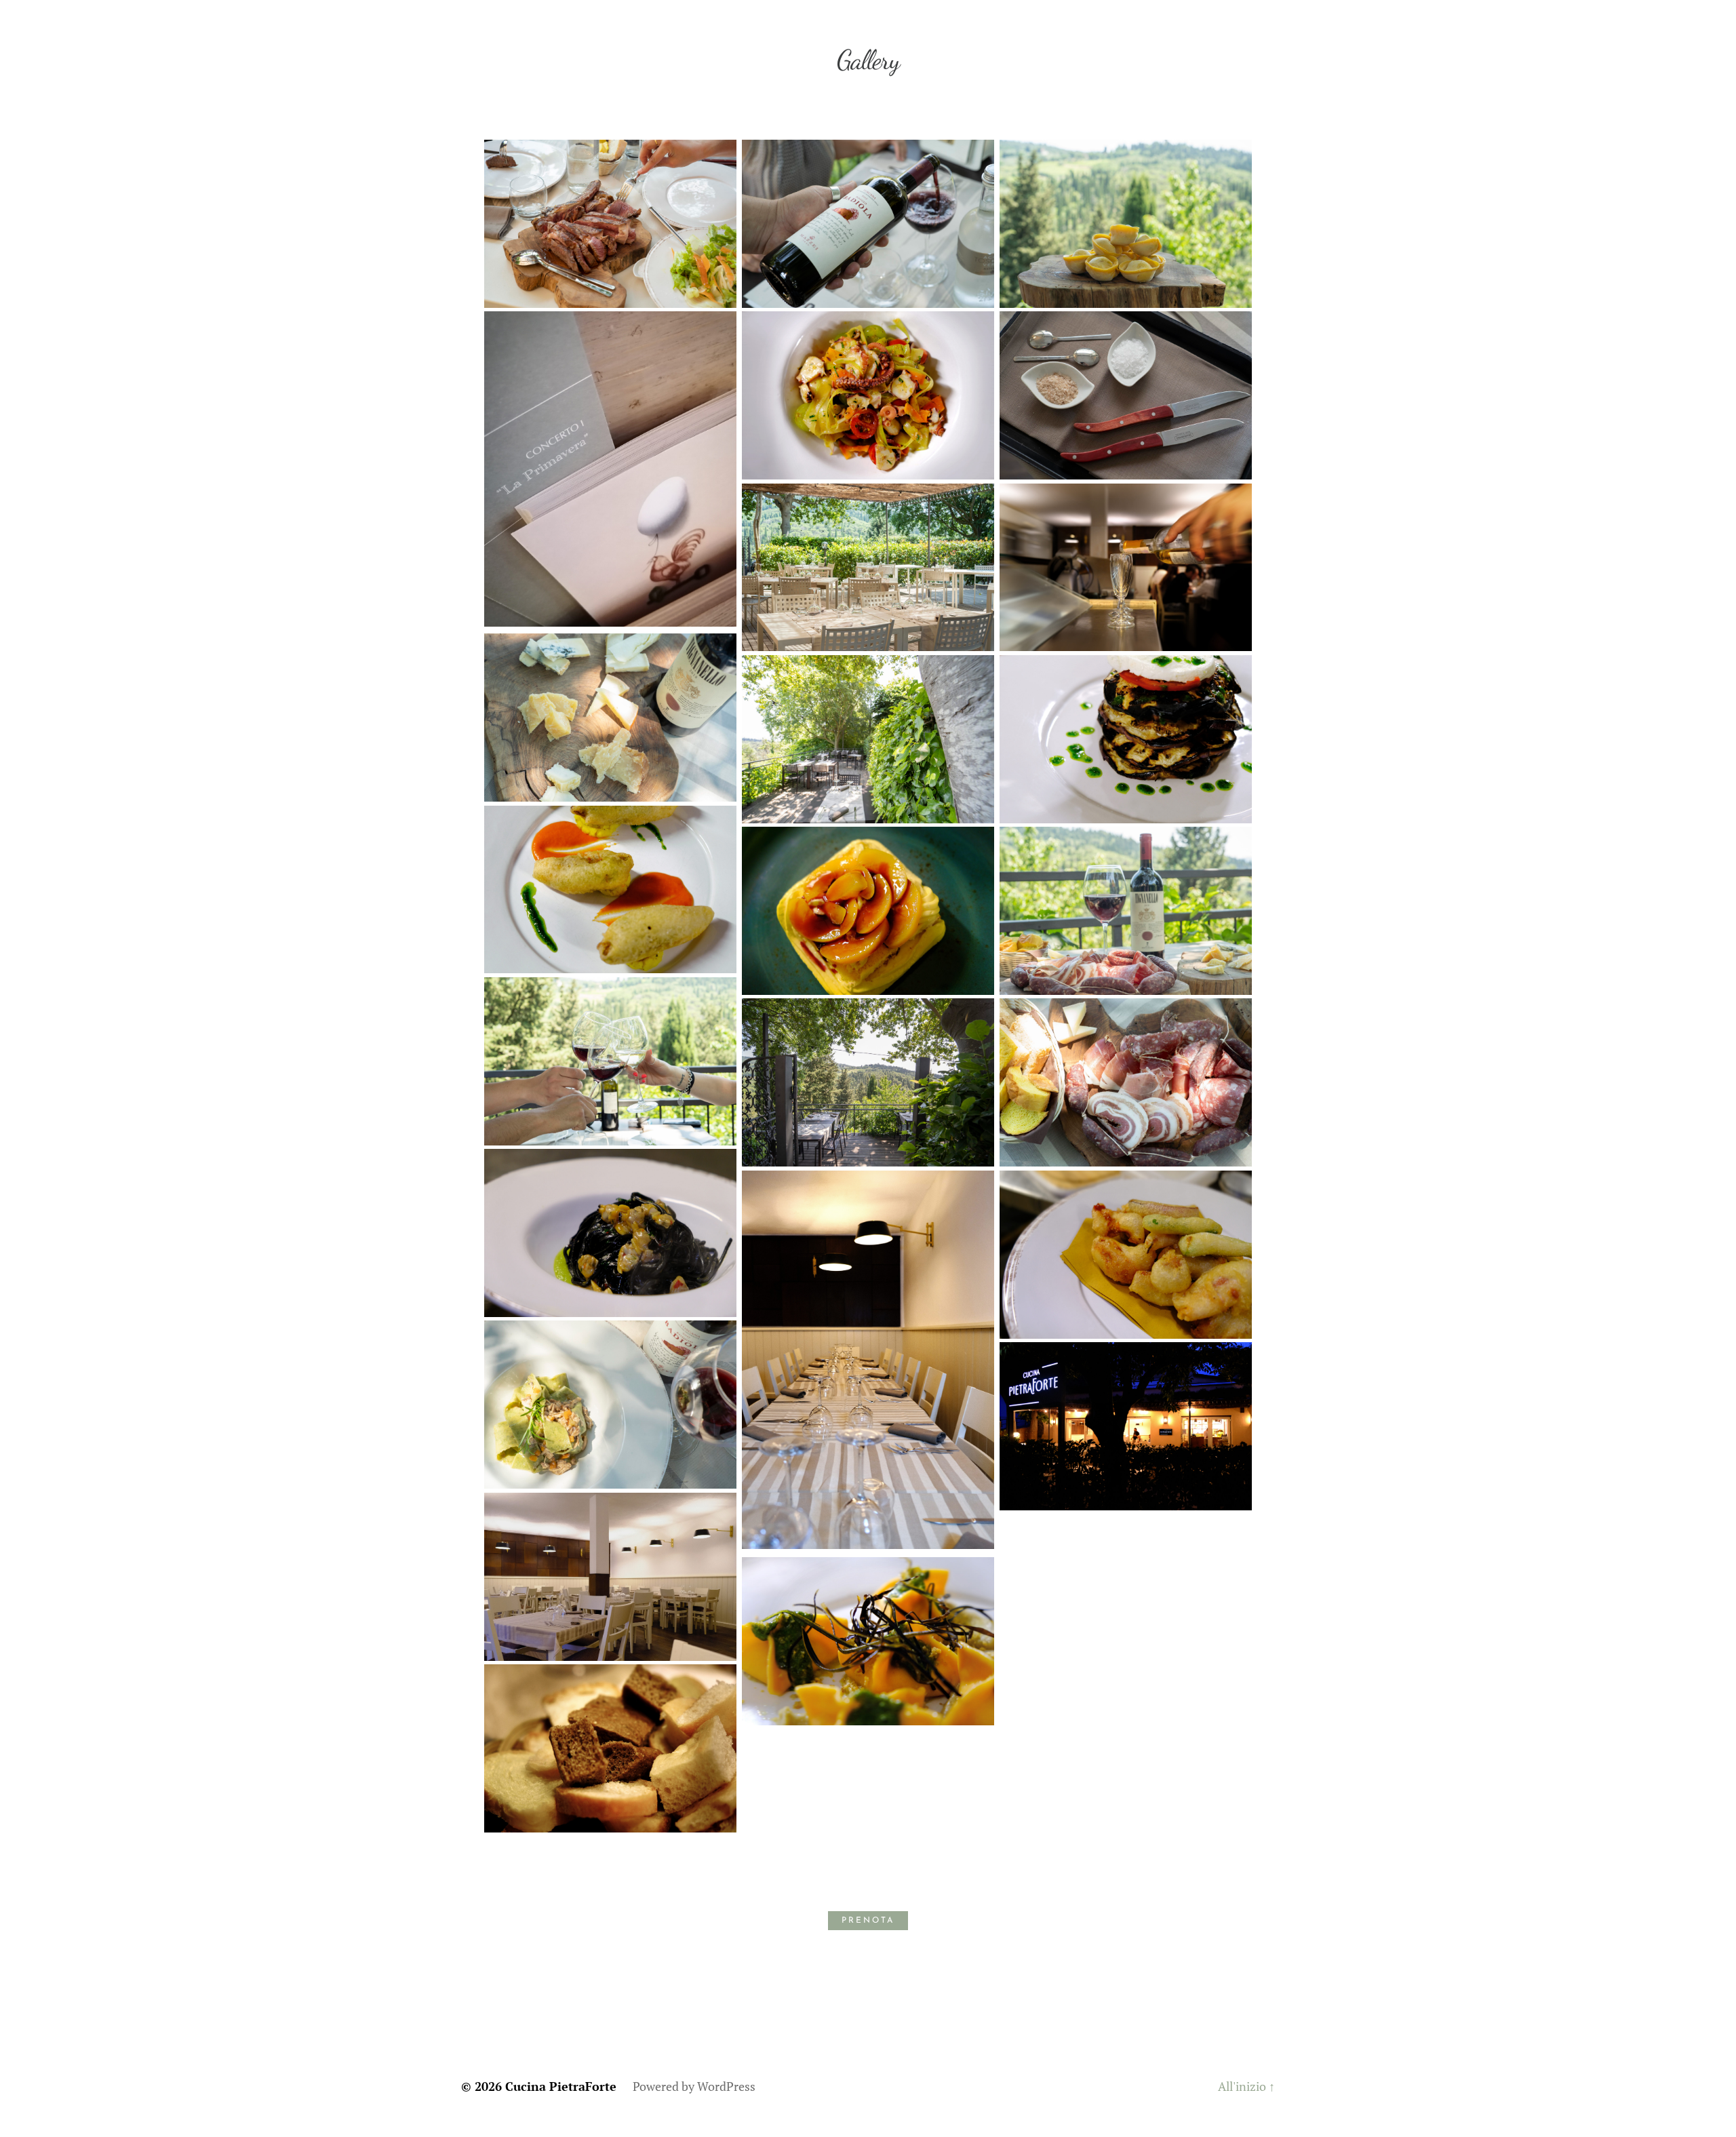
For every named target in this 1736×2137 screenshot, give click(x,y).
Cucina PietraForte (561, 2086)
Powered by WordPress (694, 2086)
